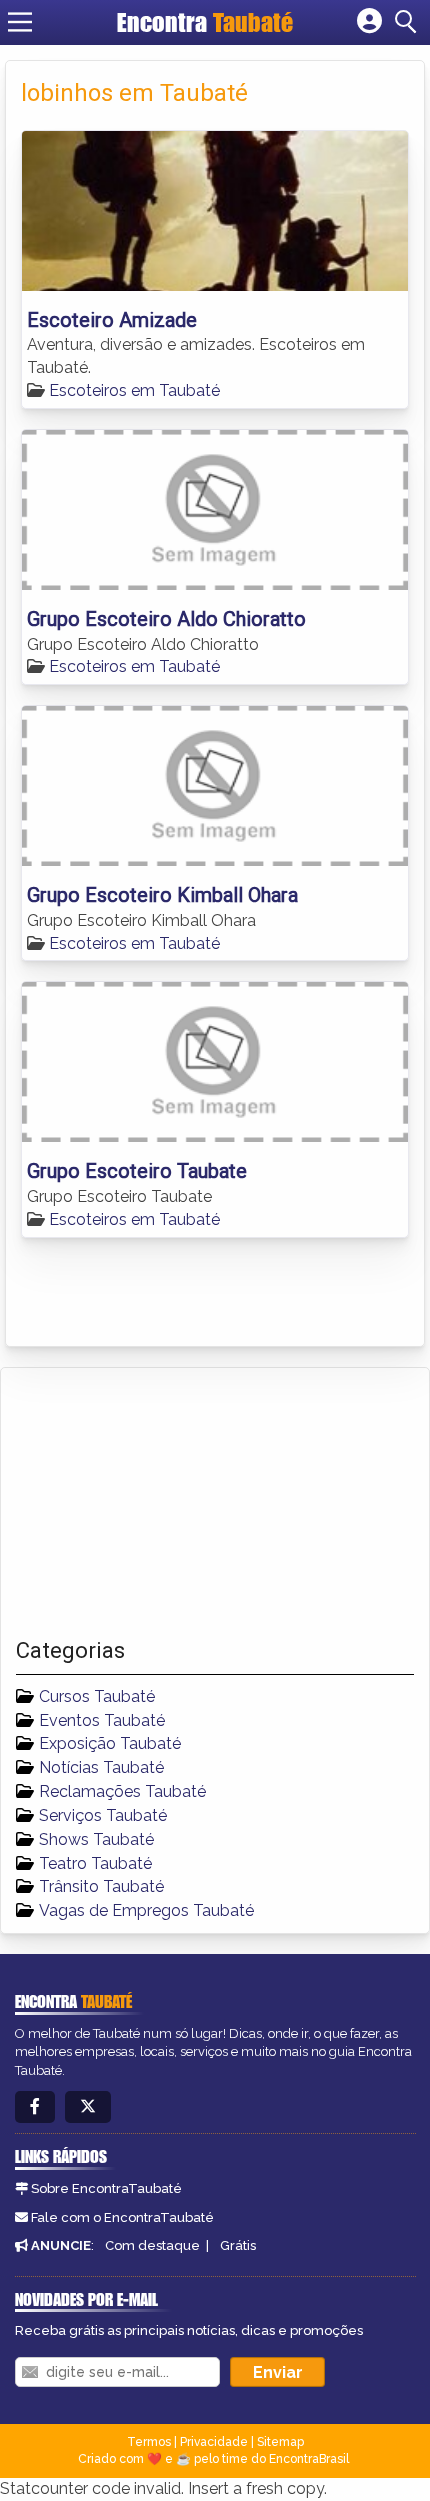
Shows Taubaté (96, 1839)
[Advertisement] (166, 1503)
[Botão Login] (369, 22)
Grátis (238, 2245)
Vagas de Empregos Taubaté (146, 1910)
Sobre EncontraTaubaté (106, 2188)
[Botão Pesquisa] (409, 22)
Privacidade (214, 2442)
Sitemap (280, 2442)
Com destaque (152, 2245)
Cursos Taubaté (97, 1696)
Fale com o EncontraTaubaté (122, 2217)
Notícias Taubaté (101, 1767)
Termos (149, 2442)
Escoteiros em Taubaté (134, 390)
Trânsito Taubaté (101, 1886)
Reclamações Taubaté (122, 1791)
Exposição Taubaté (110, 1743)
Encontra (205, 22)
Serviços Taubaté (103, 1815)
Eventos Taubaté (102, 1720)
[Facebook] (35, 2107)
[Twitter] (88, 2107)
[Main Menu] (20, 22)
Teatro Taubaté (95, 1863)
